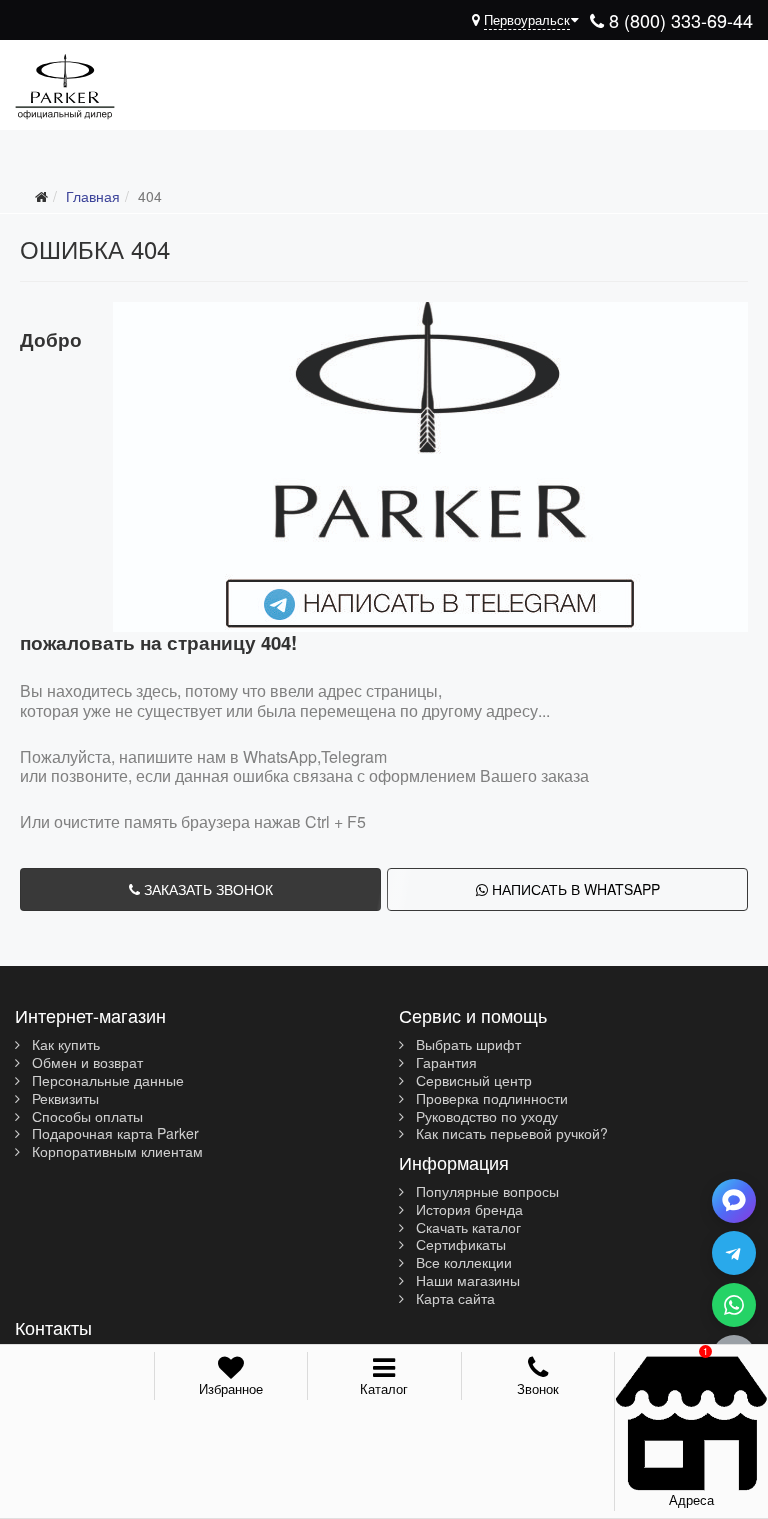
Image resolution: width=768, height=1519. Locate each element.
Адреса (691, 1499)
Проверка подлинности (490, 1099)
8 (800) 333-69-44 (678, 20)
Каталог (384, 1388)
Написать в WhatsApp (574, 889)
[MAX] (734, 1201)
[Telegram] (734, 1253)
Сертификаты (459, 1245)
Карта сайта (453, 1299)
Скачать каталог (466, 1228)
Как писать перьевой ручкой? (510, 1134)
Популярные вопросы (485, 1192)
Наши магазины (466, 1281)
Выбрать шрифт (466, 1045)
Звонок (538, 1388)
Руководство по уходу (485, 1117)
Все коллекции (462, 1263)
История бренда (467, 1210)
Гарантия (444, 1063)
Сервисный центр (472, 1081)
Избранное (231, 1388)
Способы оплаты (85, 1117)
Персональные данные (106, 1081)
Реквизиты (63, 1099)
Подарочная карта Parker (113, 1134)
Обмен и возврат (85, 1063)
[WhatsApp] (734, 1305)
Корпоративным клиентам (115, 1152)
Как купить (64, 1045)
